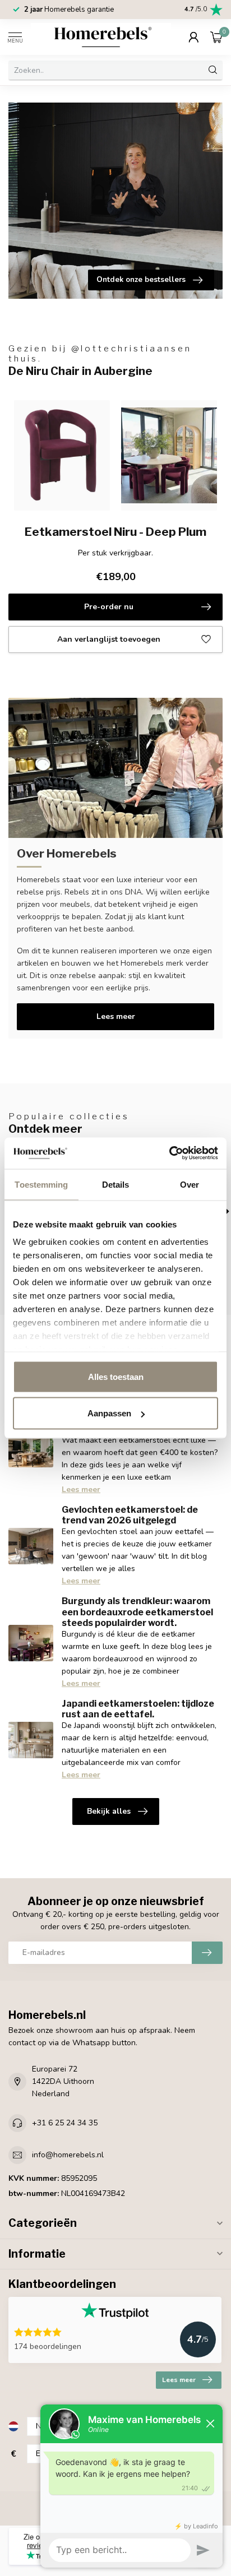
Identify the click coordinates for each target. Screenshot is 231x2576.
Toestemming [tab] (41, 1184)
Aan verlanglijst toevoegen (109, 639)
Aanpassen (109, 1413)
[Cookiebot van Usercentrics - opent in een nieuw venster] (169, 1153)
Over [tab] (190, 1184)
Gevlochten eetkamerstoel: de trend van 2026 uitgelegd (130, 1515)
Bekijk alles (109, 1811)
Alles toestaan (116, 1376)
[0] (216, 37)
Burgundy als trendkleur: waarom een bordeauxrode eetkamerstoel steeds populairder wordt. (137, 1612)
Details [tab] (116, 1184)
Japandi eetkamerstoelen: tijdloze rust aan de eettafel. (138, 1709)
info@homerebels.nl (68, 2155)
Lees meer (116, 1016)
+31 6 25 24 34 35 (65, 2123)
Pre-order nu (109, 607)
